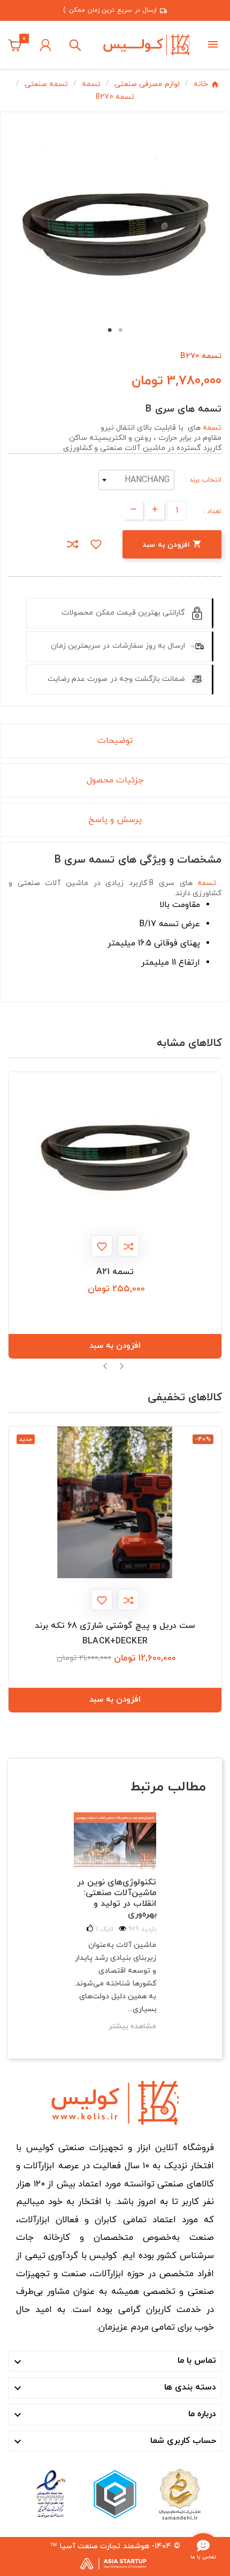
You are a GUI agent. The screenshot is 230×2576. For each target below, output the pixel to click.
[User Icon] (45, 45)
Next (121, 1366)
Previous (106, 1366)
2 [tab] (120, 330)
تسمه (212, 428)
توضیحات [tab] (115, 741)
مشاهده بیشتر (132, 2026)
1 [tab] (110, 330)
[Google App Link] (115, 2494)
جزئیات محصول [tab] (115, 780)
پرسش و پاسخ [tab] (115, 820)
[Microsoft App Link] (51, 2494)
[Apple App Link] (179, 2494)
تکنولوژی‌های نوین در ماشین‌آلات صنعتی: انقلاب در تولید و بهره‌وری (117, 1898)
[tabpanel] (116, 218)
